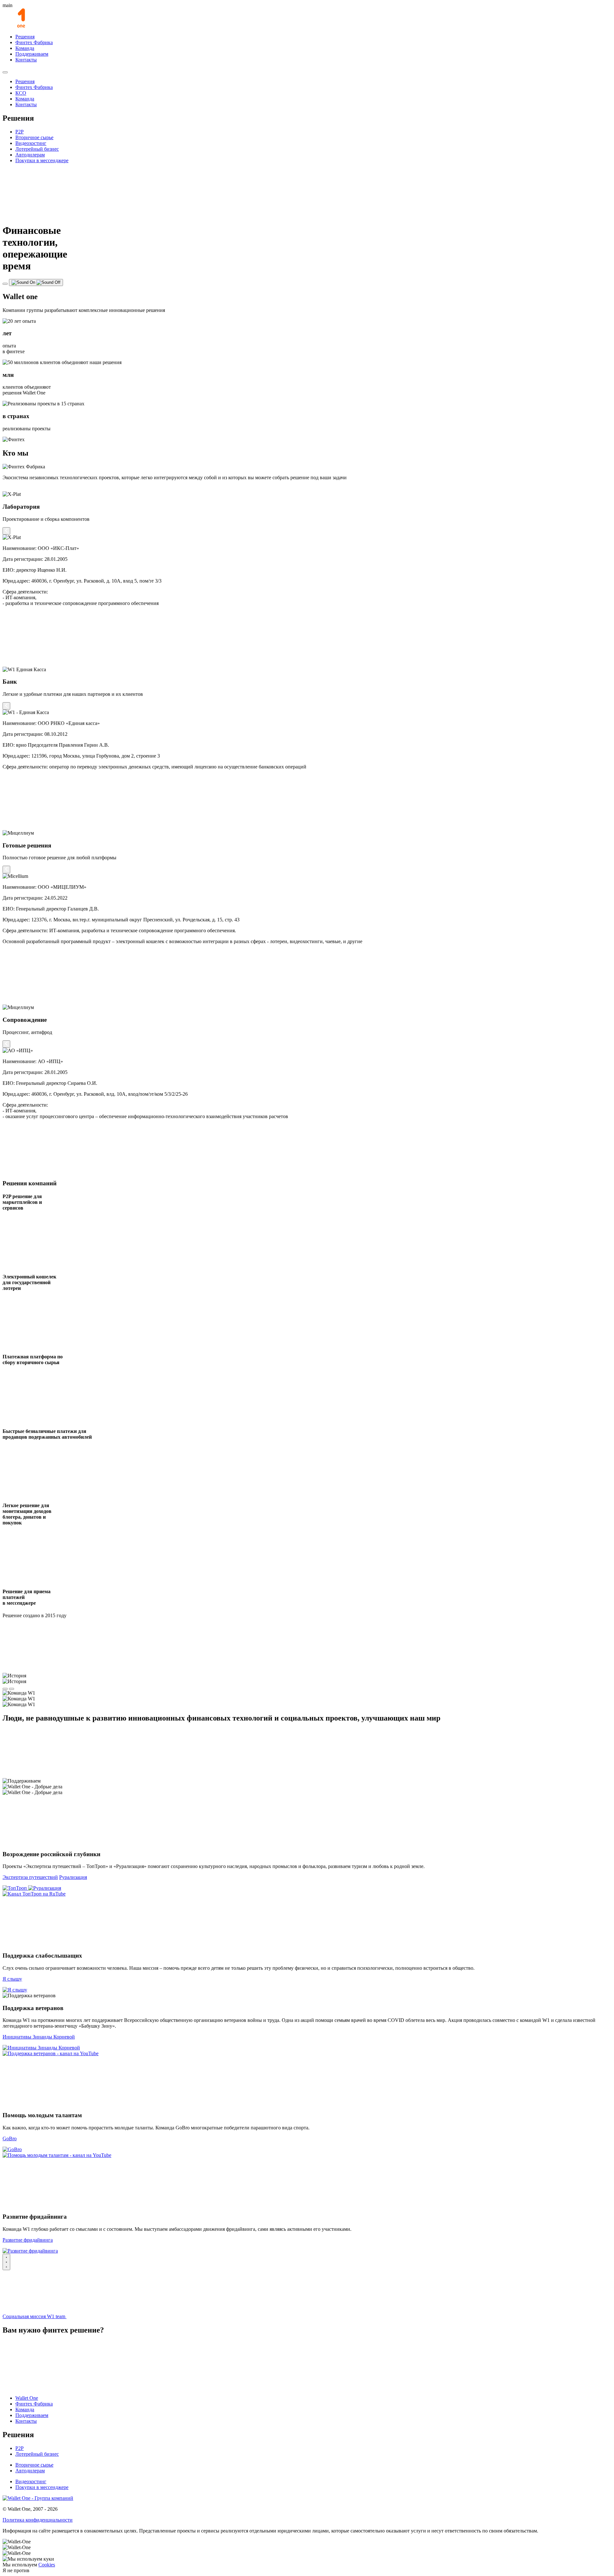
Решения (25, 37)
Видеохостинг (31, 143)
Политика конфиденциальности (38, 2520)
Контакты (26, 60)
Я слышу (12, 1979)
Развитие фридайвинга (28, 2240)
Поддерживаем (32, 54)
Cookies (47, 2565)
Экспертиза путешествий (30, 1877)
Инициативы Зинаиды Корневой (39, 2037)
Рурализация (73, 1877)
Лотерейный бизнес (37, 149)
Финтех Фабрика (34, 42)
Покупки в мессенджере (42, 160)
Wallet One (27, 2398)
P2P (20, 132)
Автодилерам (30, 155)
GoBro (10, 2139)
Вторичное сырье (34, 137)
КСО (21, 93)
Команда (25, 48)
